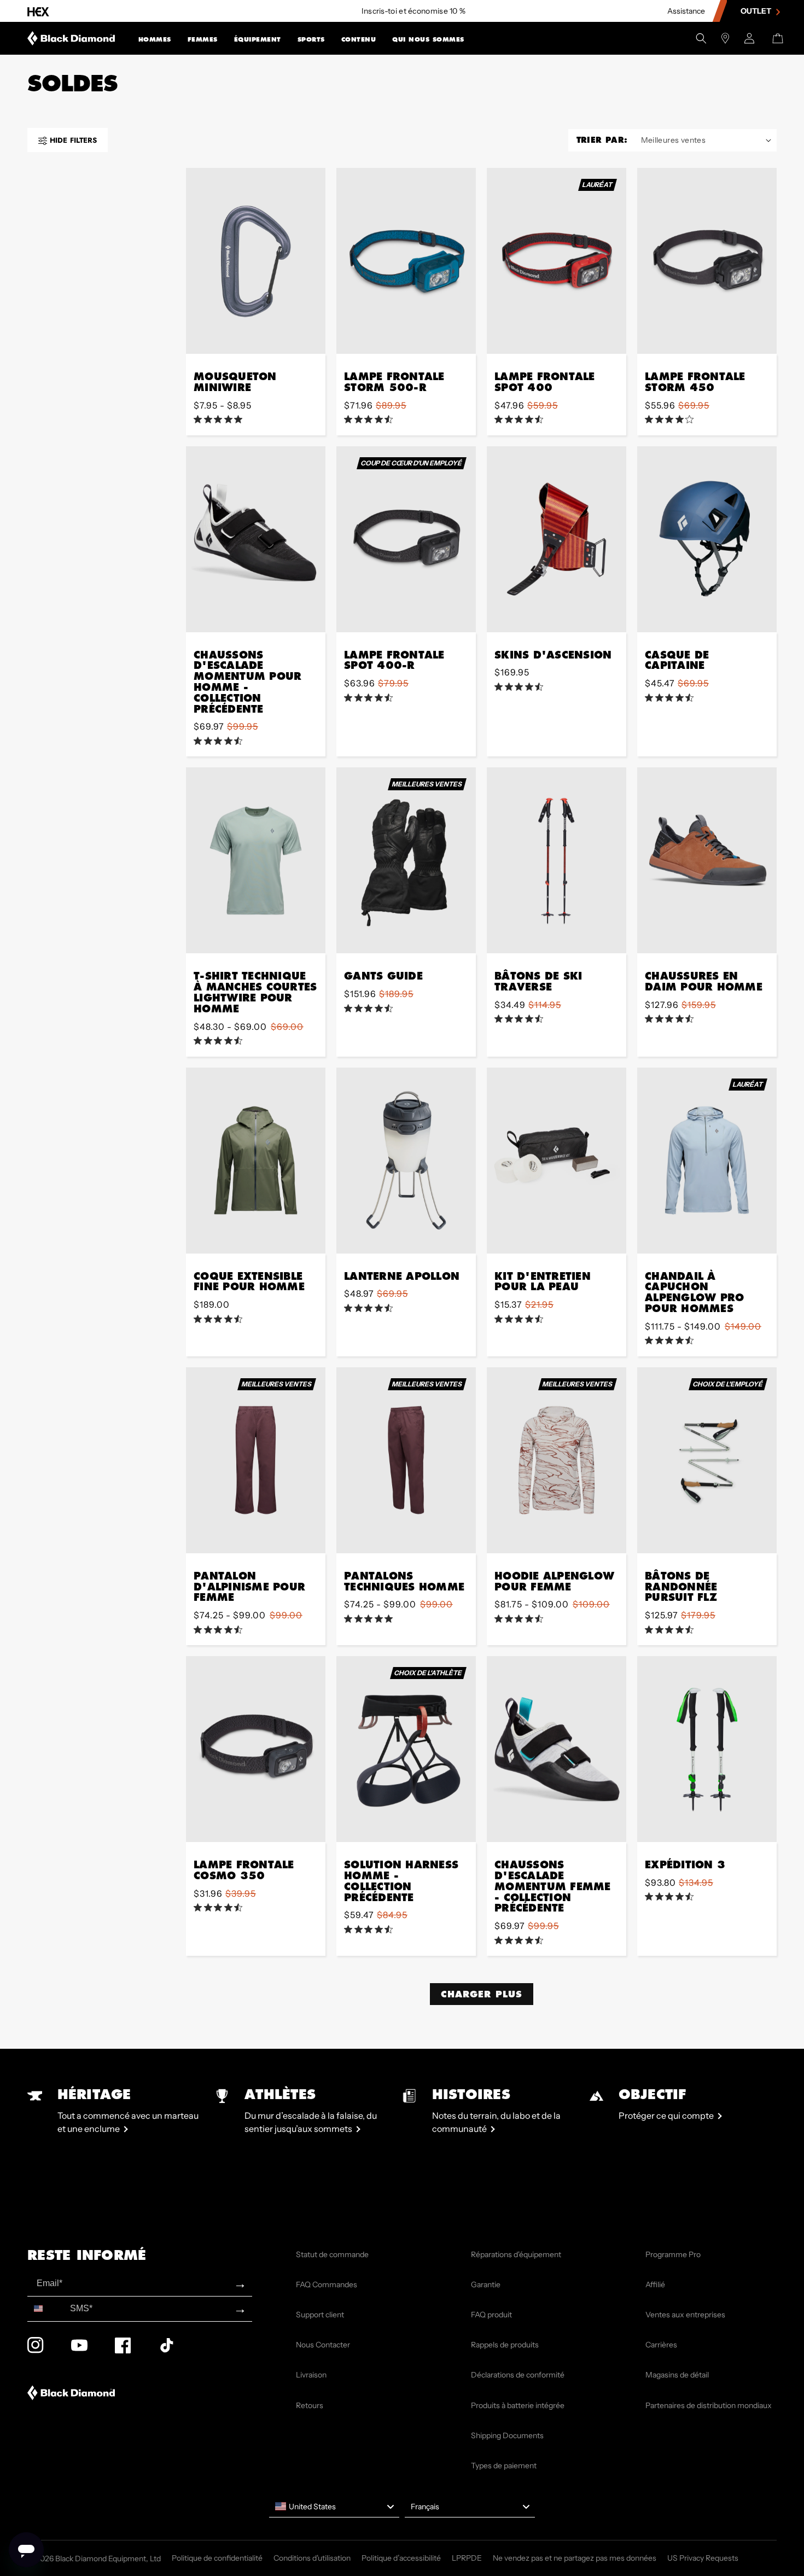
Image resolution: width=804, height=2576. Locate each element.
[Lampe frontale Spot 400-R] (406, 539)
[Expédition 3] (707, 1749)
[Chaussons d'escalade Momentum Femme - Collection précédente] (557, 1749)
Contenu (359, 39)
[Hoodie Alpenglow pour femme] (557, 1460)
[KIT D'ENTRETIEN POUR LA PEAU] (557, 1161)
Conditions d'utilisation (312, 2558)
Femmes (203, 39)
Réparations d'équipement (516, 2254)
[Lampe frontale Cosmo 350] (256, 1749)
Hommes (155, 39)
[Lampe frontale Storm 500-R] (406, 261)
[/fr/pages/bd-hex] (38, 11)
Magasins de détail (677, 2375)
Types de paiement (504, 2466)
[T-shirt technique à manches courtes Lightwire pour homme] (256, 860)
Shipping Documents (507, 2435)
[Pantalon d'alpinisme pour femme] (256, 1460)
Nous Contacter (323, 2345)
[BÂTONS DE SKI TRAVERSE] (557, 860)
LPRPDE (467, 2558)
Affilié (655, 2284)
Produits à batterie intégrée (518, 2405)
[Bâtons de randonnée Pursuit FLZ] (707, 1460)
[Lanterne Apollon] (406, 1161)
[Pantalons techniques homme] (406, 1460)
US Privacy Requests (703, 2558)
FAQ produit (491, 2315)
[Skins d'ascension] (557, 539)
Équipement (258, 39)
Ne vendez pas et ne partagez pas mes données (575, 2558)
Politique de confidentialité (217, 2558)
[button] (155, 38)
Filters (73, 140)
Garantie (486, 2284)
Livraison (311, 2375)
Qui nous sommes (428, 39)
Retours (310, 2405)
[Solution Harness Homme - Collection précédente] (406, 1749)
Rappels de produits (505, 2345)
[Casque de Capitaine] (707, 539)
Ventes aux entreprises (685, 2315)
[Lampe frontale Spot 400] (557, 261)
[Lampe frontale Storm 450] (707, 261)
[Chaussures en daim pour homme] (707, 860)
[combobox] (46, 2309)
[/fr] (71, 38)
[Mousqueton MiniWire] (256, 261)
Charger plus (482, 1994)
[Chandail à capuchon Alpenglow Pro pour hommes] (707, 1161)
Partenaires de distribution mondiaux (709, 2405)
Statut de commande (332, 2254)
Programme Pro (673, 2254)
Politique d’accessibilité (401, 2558)
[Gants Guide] (406, 860)
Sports (311, 39)
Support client (320, 2315)
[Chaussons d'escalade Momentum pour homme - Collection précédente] (256, 539)
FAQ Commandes (327, 2284)
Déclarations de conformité (518, 2375)
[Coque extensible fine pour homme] (256, 1161)
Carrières (661, 2345)
